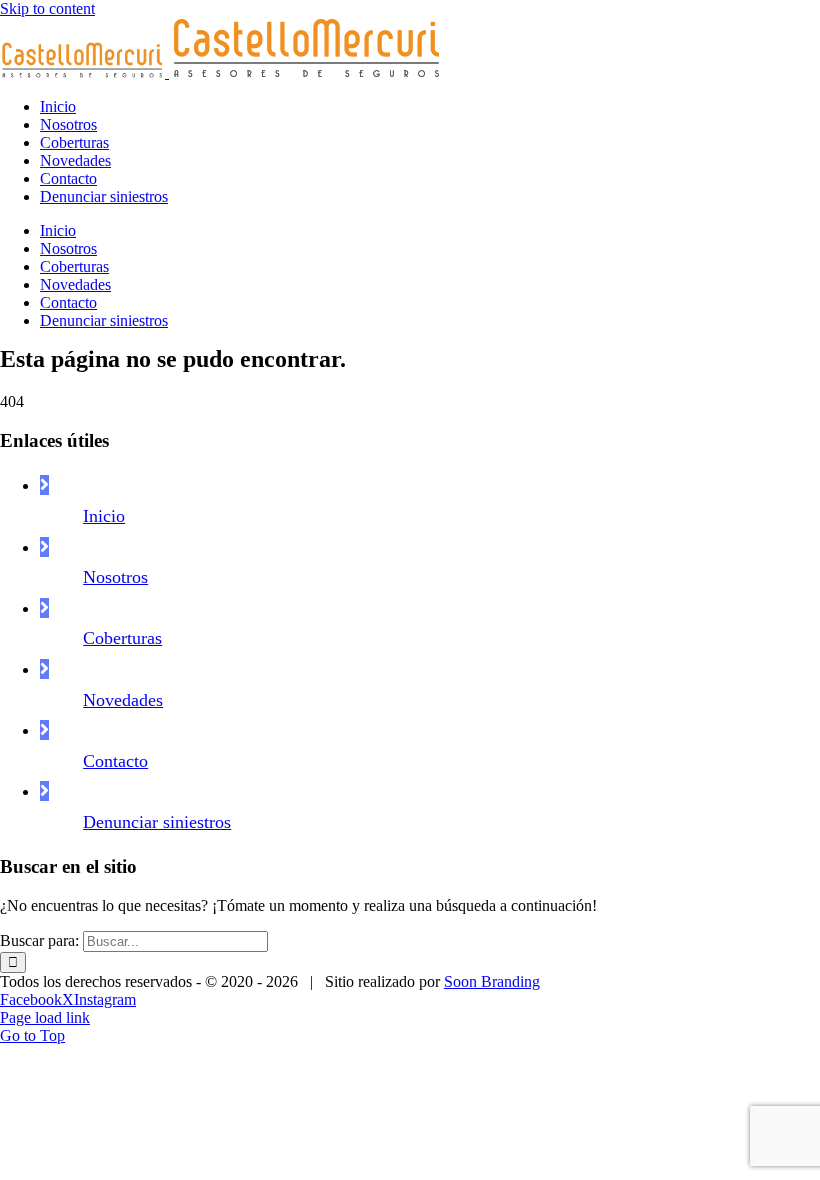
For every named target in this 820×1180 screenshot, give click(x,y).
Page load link (45, 1017)
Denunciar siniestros (157, 822)
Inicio (104, 516)
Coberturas (122, 638)
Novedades (123, 700)
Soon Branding (492, 981)
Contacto (115, 761)
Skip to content (47, 8)
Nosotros (115, 577)
